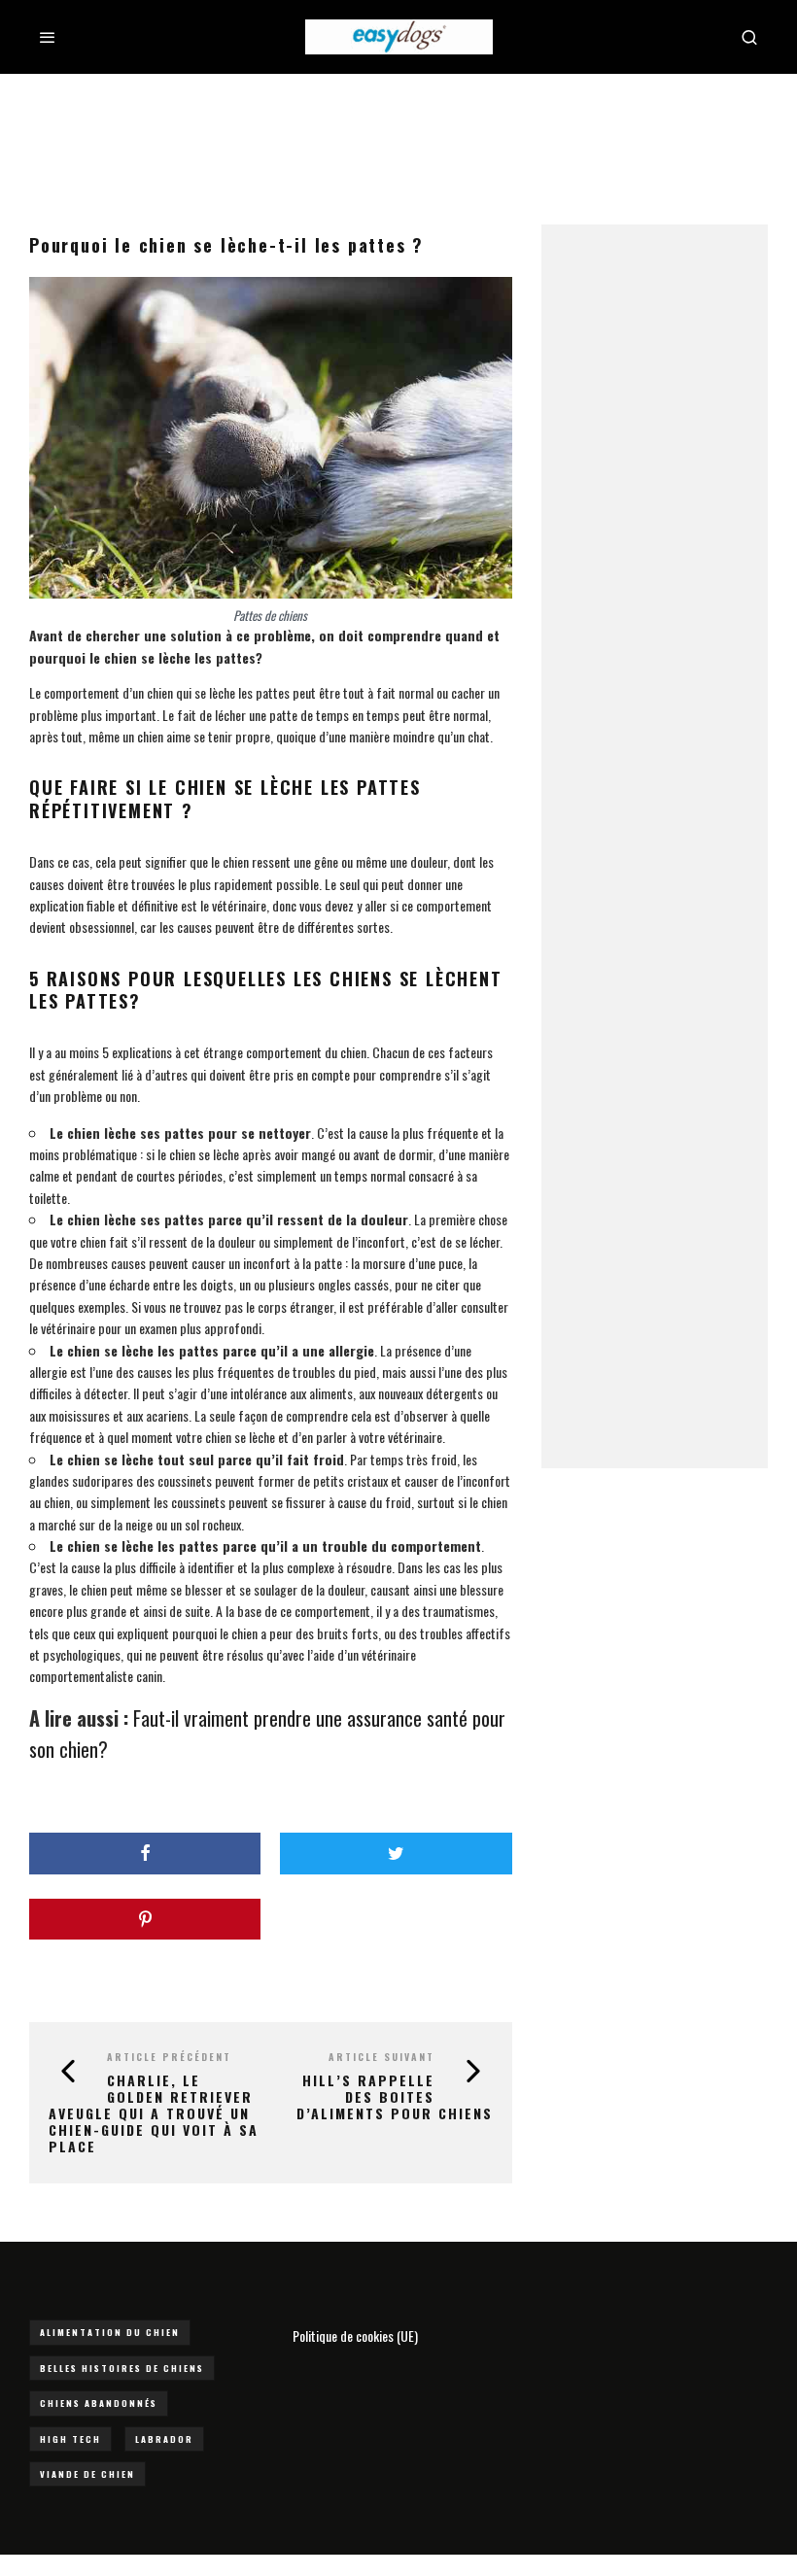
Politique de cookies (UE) (355, 2336)
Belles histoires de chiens (122, 2368)
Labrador (164, 2439)
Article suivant (381, 2057)
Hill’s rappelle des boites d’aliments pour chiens (395, 2096)
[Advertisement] (398, 137)
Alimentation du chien (110, 2332)
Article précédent (169, 2057)
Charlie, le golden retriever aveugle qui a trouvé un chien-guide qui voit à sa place (154, 2112)
